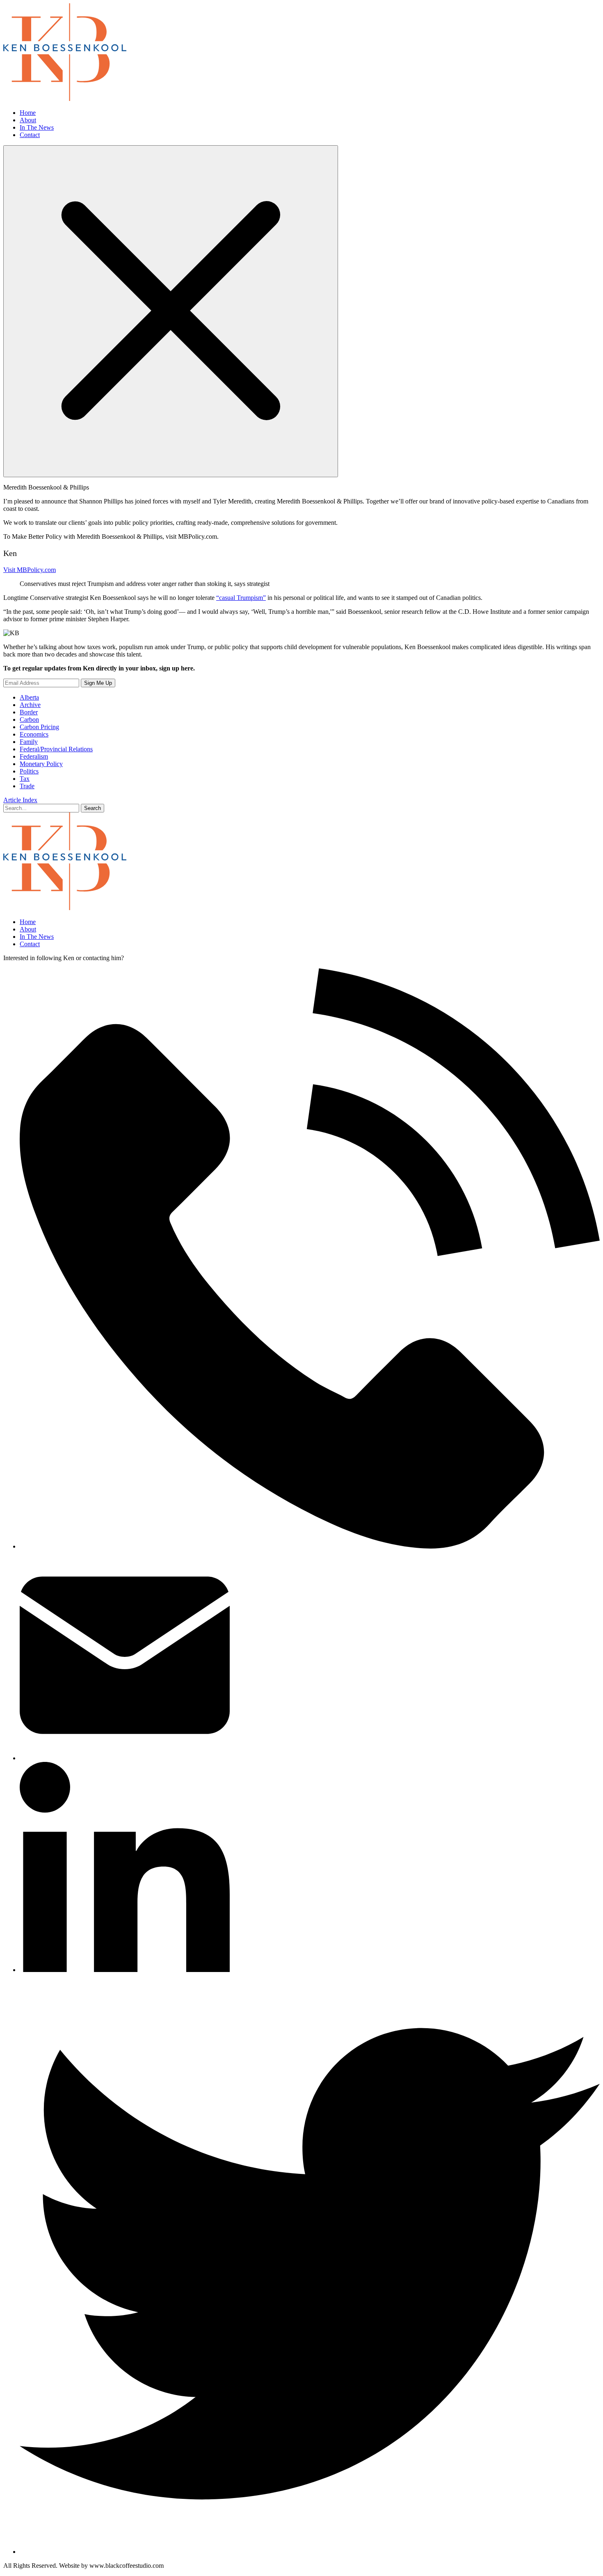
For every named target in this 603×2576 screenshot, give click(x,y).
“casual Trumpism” (241, 598)
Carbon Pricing (39, 727)
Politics (29, 771)
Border (29, 712)
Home (28, 113)
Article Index (20, 800)
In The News (37, 127)
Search (93, 808)
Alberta (29, 697)
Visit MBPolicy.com (30, 570)
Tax (25, 779)
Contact (30, 135)
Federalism (34, 756)
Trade (27, 786)
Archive (30, 705)
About (28, 120)
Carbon (29, 719)
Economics (34, 734)
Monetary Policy (41, 764)
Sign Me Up (98, 683)
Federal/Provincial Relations (56, 749)
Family (29, 742)
